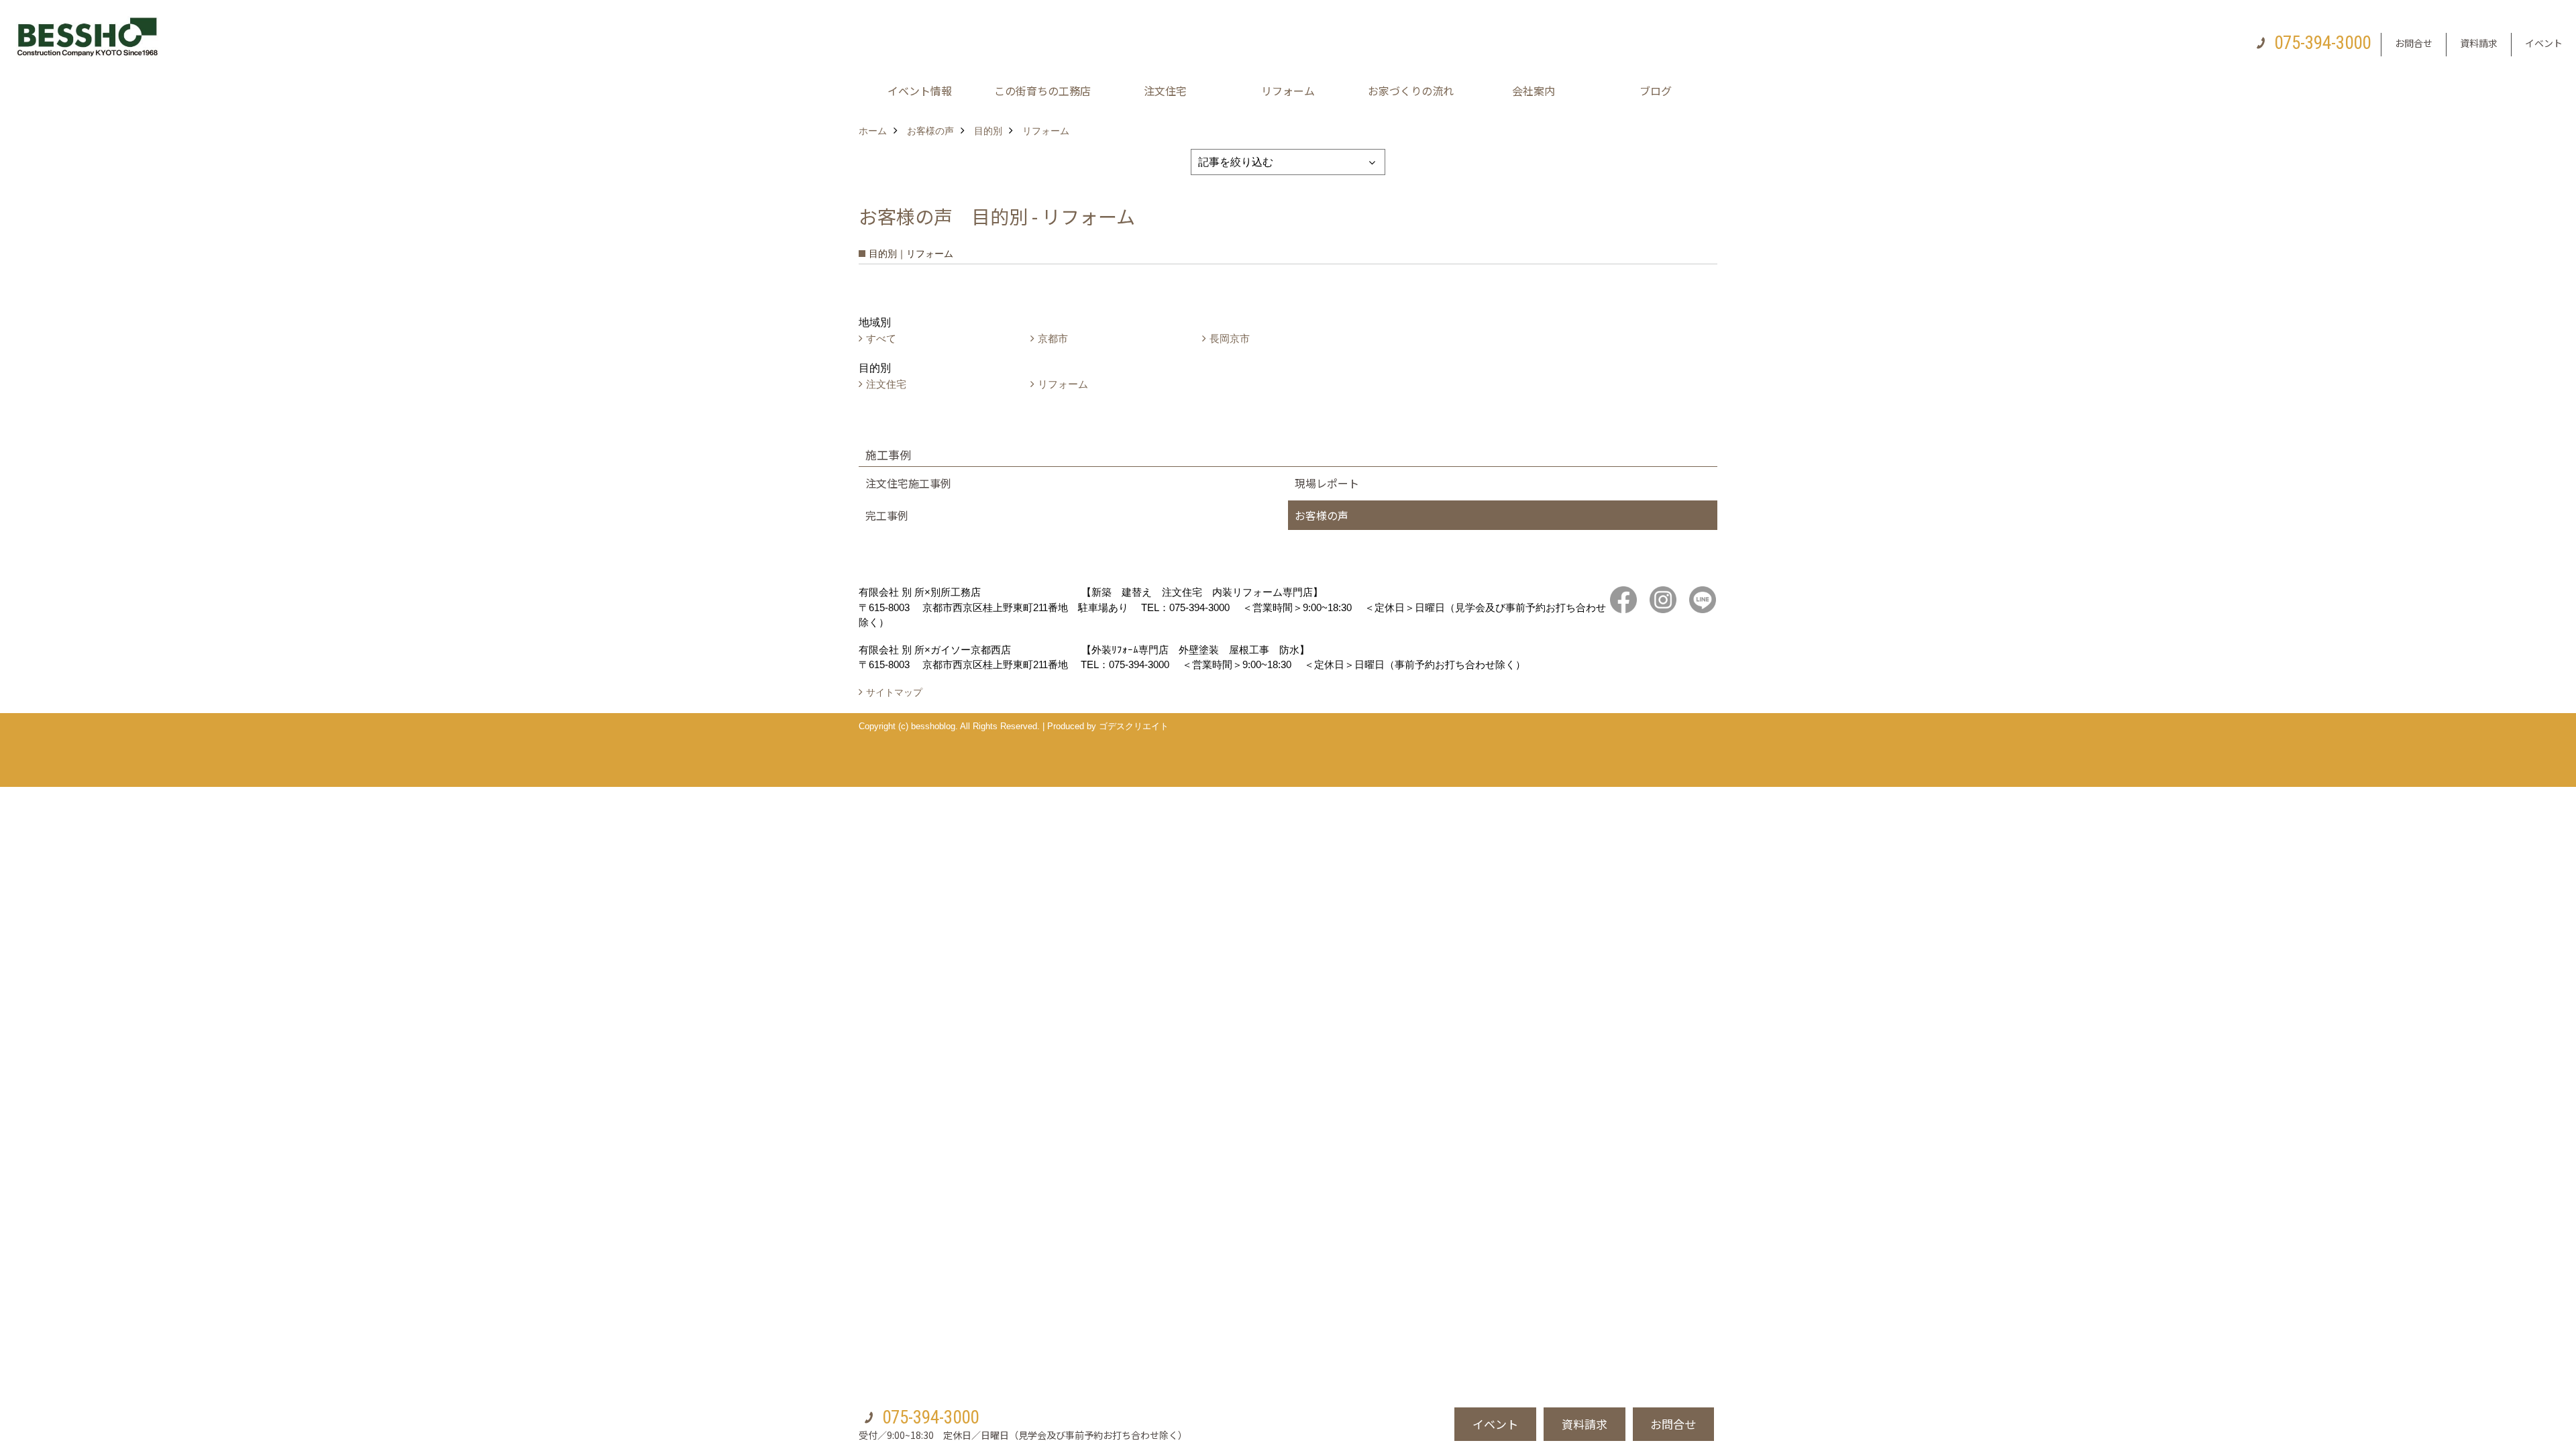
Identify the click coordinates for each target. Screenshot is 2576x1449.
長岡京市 (1230, 338)
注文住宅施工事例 (908, 483)
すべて (881, 338)
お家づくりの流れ (1411, 91)
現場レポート (1327, 483)
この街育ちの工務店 (1042, 91)
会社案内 (1534, 91)
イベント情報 (920, 91)
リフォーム (1288, 91)
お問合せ (2414, 43)
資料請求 (2479, 43)
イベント (2544, 43)
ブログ (1656, 91)
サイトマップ (894, 692)
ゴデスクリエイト (1134, 726)
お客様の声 (1322, 515)
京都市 (1053, 338)
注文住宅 (1165, 91)
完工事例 (887, 515)
